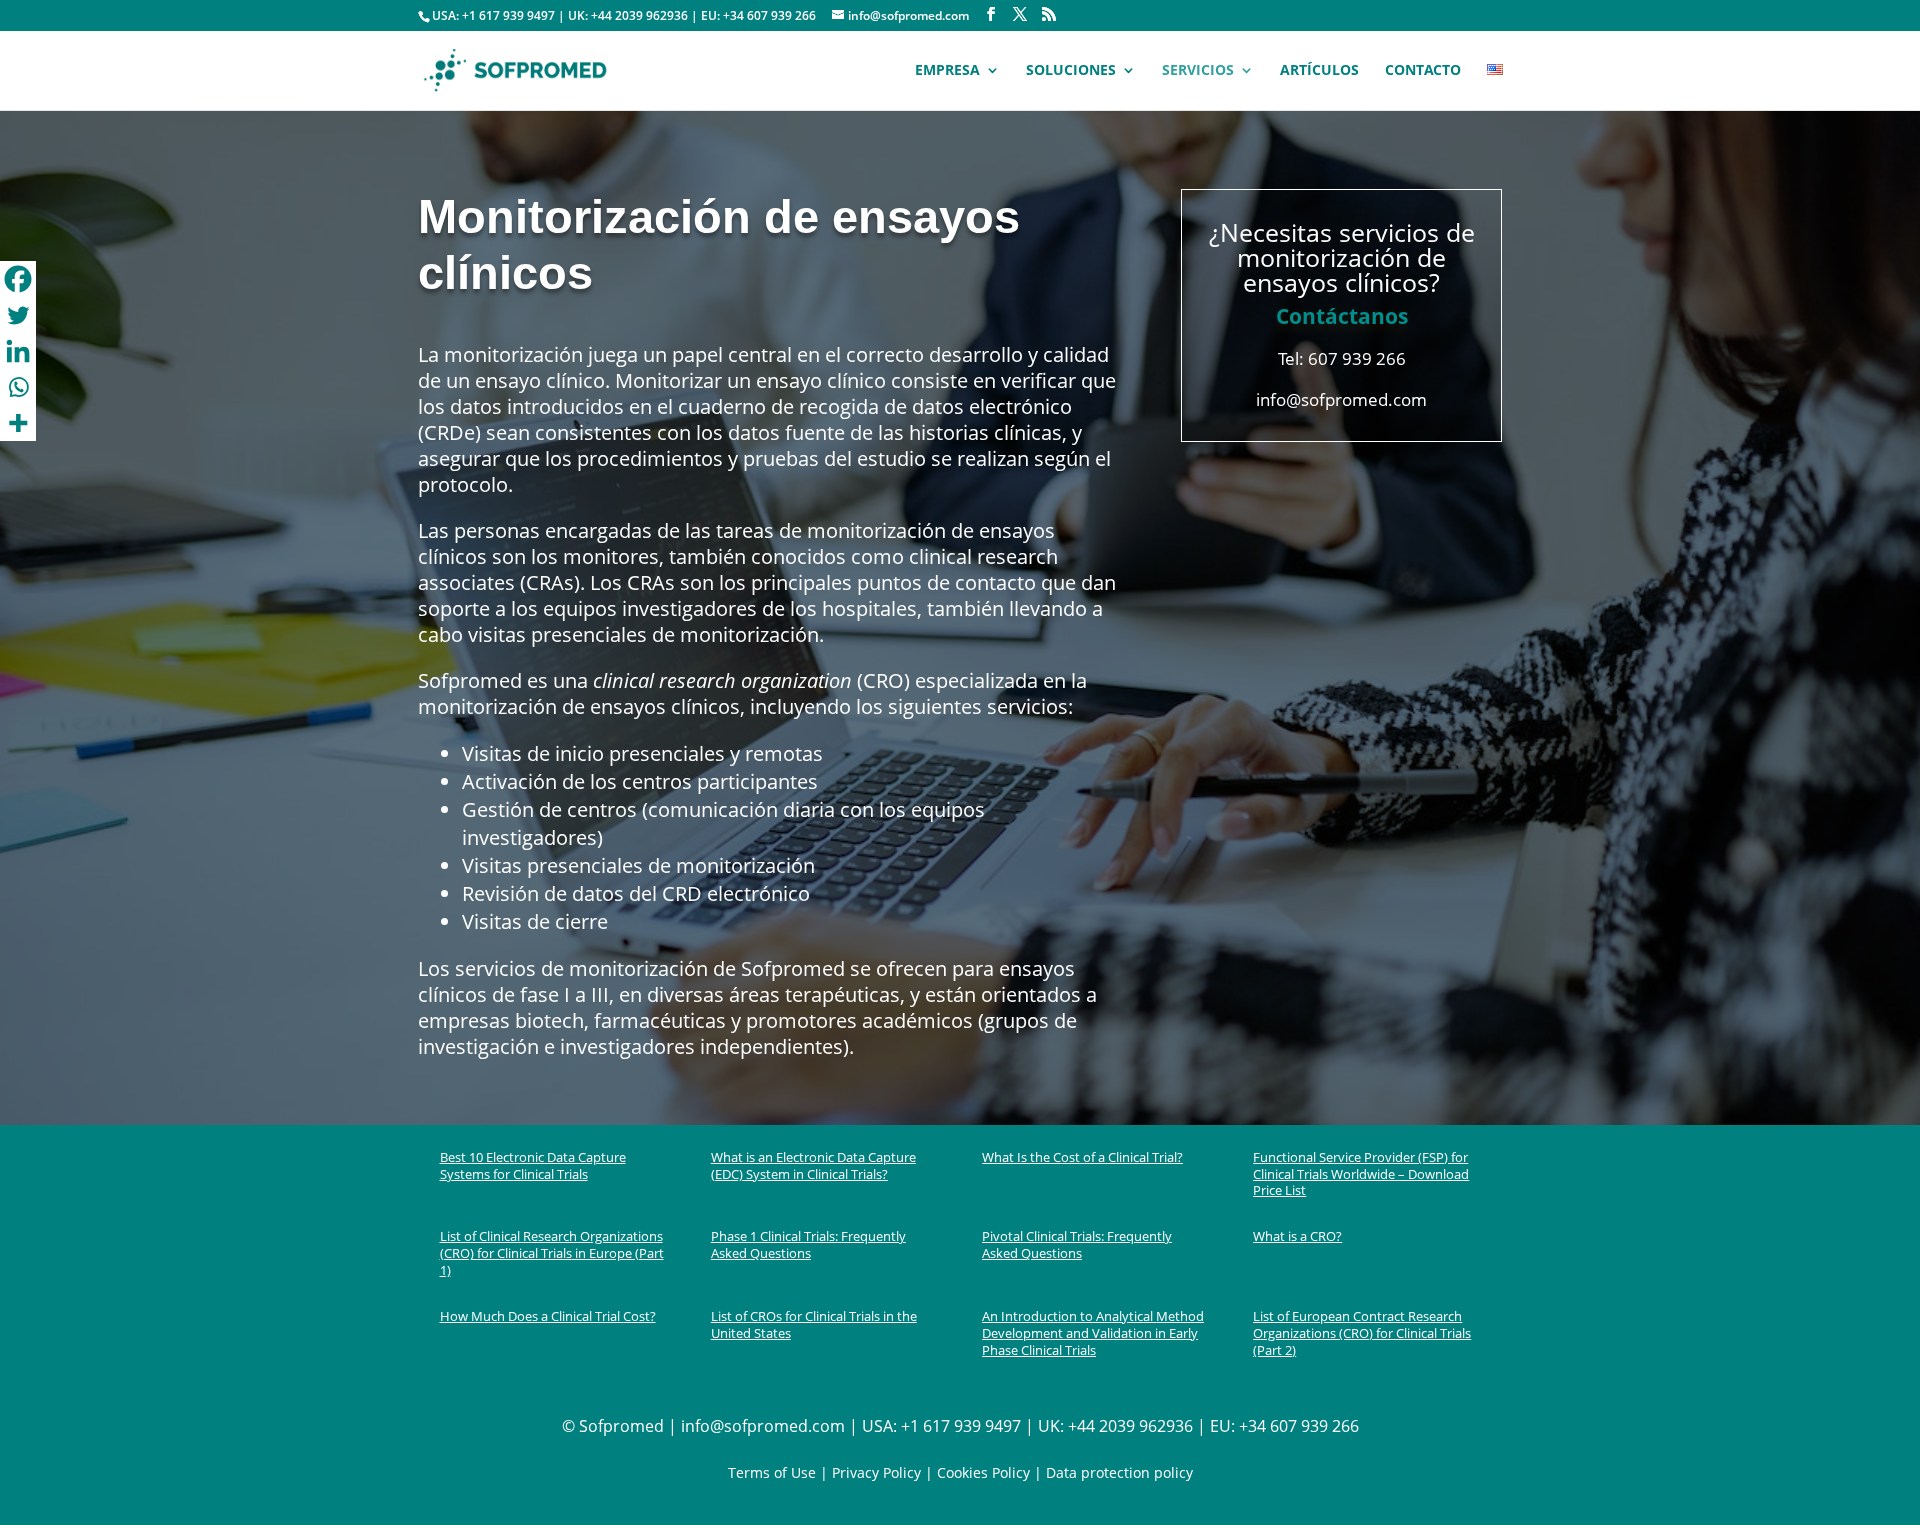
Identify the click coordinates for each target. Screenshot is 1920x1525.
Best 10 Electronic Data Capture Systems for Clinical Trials (533, 1165)
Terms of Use (772, 1472)
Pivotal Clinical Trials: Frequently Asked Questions (1077, 1244)
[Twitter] (18, 315)
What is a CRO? (1297, 1236)
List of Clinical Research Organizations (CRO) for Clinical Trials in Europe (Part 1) (552, 1253)
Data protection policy (1119, 1472)
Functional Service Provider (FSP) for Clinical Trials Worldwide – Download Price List (1361, 1174)
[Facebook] (18, 279)
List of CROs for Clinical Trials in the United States (814, 1324)
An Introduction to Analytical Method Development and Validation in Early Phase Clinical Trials (1093, 1333)
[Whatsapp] (18, 387)
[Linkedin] (18, 351)
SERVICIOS (1198, 71)
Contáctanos (1342, 316)
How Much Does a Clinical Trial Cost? (548, 1316)
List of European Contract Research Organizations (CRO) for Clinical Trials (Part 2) (1362, 1333)
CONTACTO (1423, 71)
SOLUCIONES (1071, 71)
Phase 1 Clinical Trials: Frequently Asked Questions (808, 1244)
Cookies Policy (981, 1472)
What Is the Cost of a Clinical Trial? (1082, 1157)
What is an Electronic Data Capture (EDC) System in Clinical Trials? (813, 1165)
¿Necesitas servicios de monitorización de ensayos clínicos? (1342, 257)
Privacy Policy (876, 1472)
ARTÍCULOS (1319, 71)
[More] (18, 423)
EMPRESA (947, 71)
